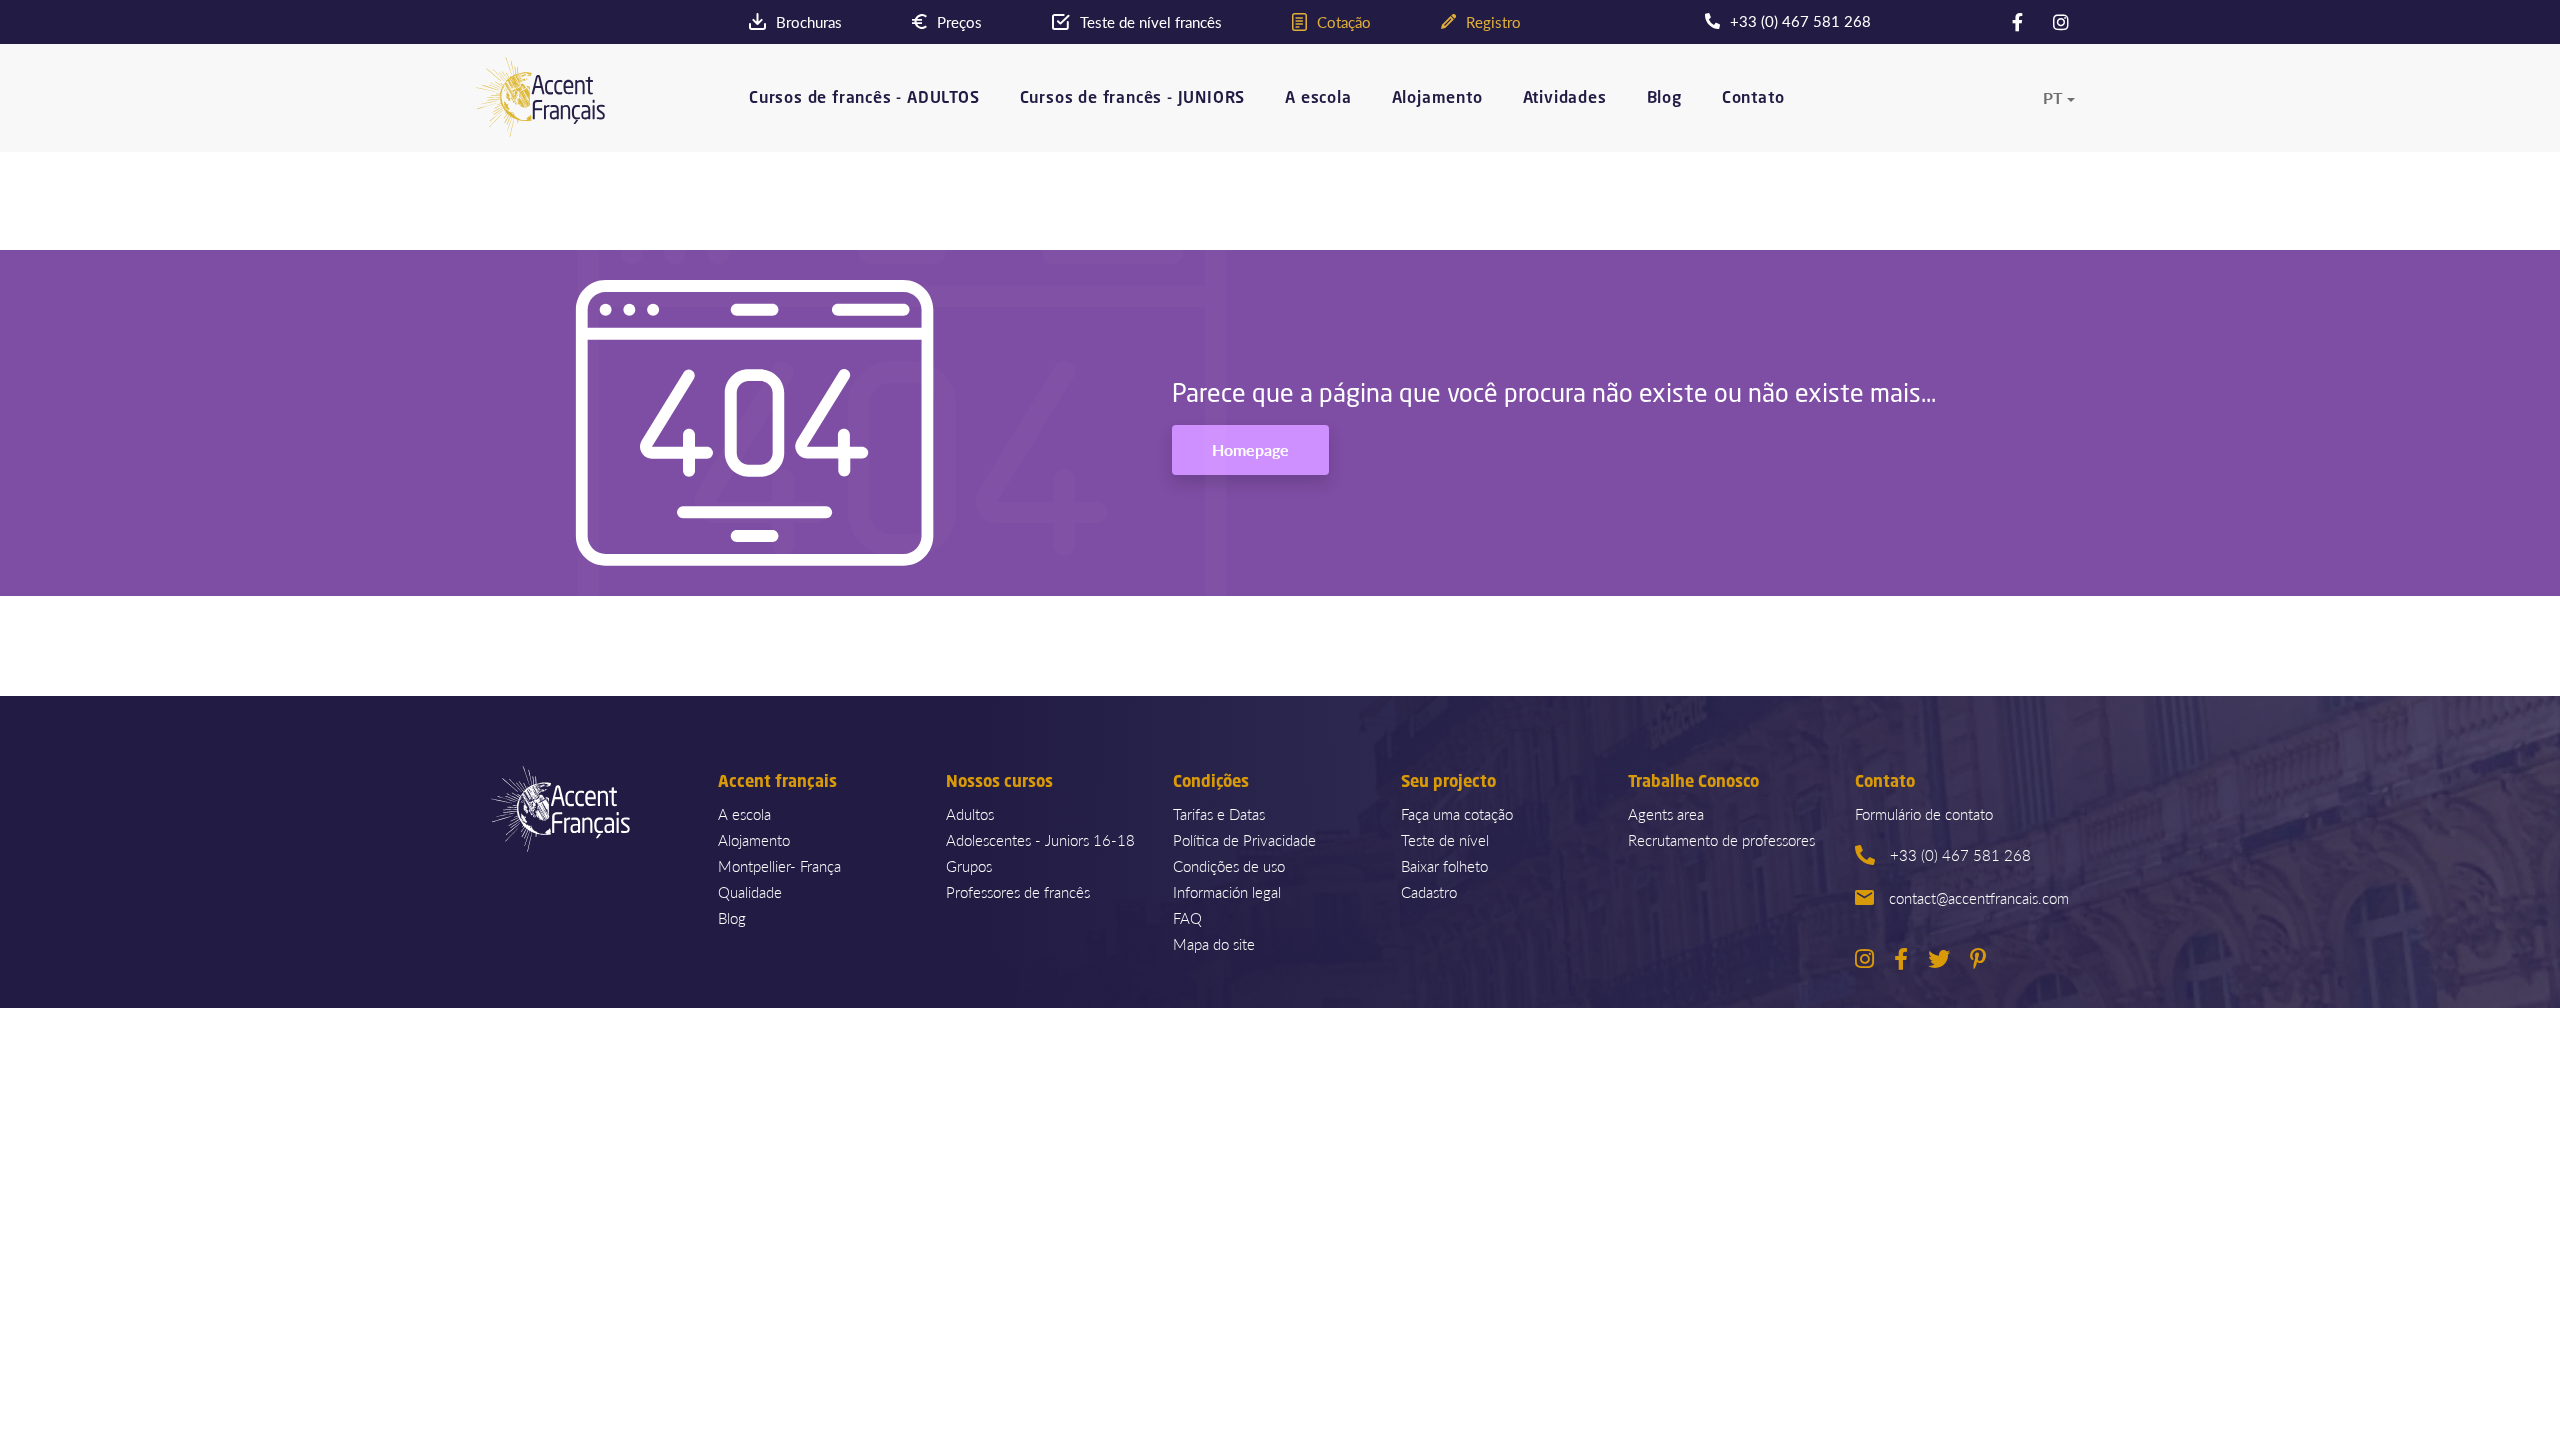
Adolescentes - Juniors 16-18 (1040, 839)
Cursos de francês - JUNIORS (1133, 98)
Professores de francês (1018, 891)
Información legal (1227, 891)
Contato (1753, 98)
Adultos (970, 813)
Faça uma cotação (1457, 813)
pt (2053, 98)
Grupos (969, 865)
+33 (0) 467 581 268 (1960, 854)
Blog (1664, 98)
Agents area (1666, 813)
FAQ (1187, 917)
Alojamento (1437, 98)
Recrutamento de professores (1721, 839)
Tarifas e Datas (1219, 813)
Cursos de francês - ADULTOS (864, 98)
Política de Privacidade (1244, 839)
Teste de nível (1445, 839)
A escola (1318, 98)
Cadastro (1429, 891)
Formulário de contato (1924, 813)
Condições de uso (1229, 865)
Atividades (1565, 98)
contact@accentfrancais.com (1979, 897)
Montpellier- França (779, 865)
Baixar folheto (1444, 865)
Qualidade (750, 891)
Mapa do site (1214, 943)
